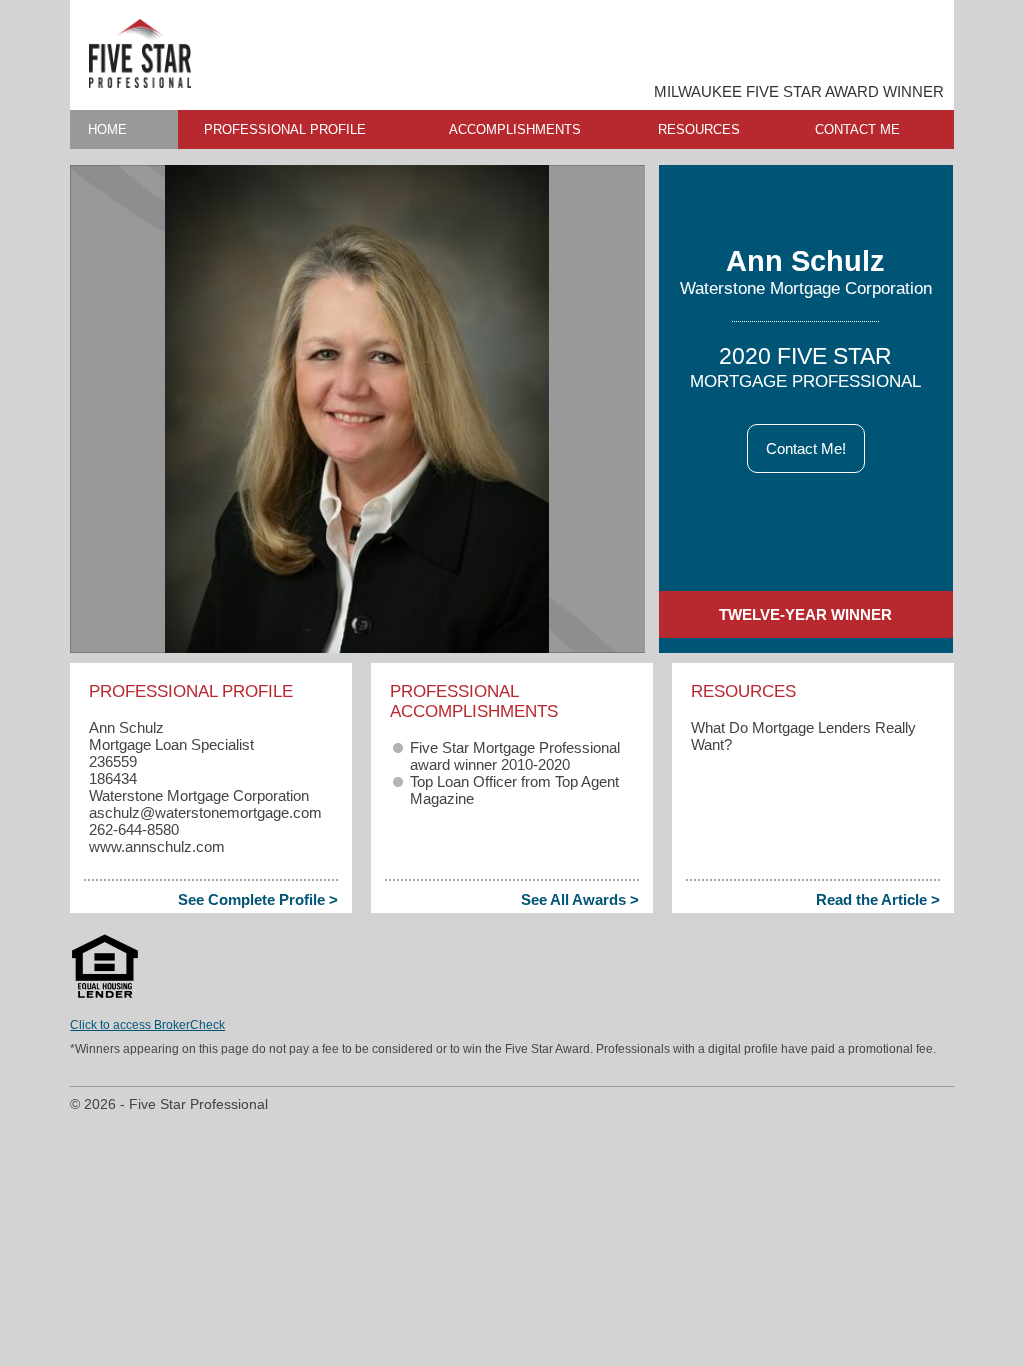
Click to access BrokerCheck (147, 1025)
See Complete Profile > (258, 899)
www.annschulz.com (157, 846)
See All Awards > (580, 899)
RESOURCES (699, 129)
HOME (107, 129)
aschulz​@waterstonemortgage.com (205, 812)
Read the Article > (878, 899)
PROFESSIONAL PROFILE (285, 129)
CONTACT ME (857, 129)
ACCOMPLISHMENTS (515, 129)
